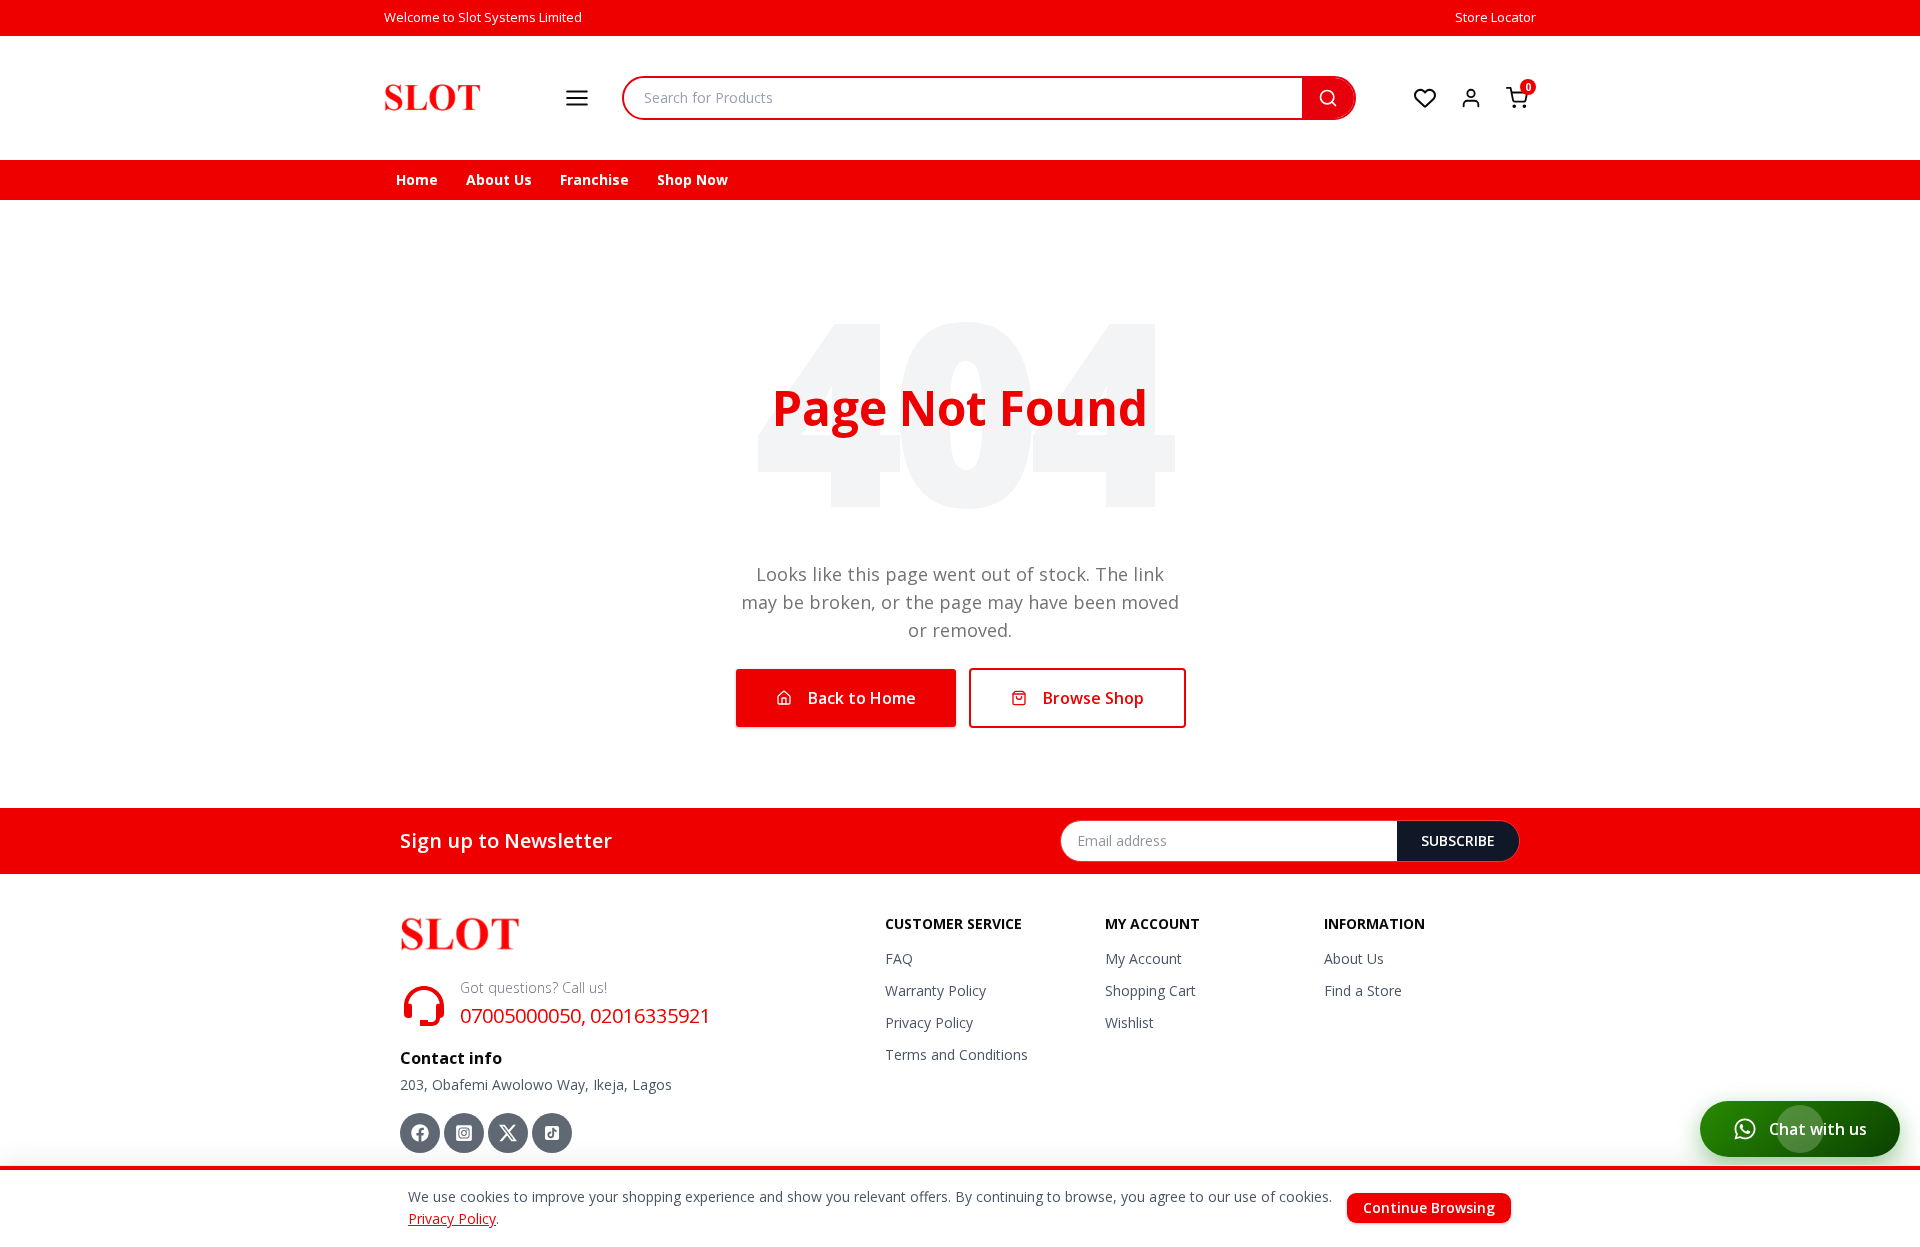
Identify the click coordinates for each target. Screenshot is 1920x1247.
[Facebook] (420, 1133)
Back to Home (862, 698)
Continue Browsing (1429, 1207)
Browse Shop (1093, 698)
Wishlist (1129, 1022)
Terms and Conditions (956, 1054)
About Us (499, 179)
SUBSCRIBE (1458, 840)
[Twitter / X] (508, 1133)
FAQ (899, 958)
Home (417, 179)
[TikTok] (552, 1133)
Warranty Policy (935, 990)
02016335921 (650, 1015)
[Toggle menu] (577, 98)
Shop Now (692, 179)
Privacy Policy (929, 1022)
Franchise (594, 179)
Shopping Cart (1150, 990)
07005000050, (523, 1015)
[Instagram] (464, 1133)
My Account (1143, 958)
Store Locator (1495, 17)
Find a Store (1363, 990)
